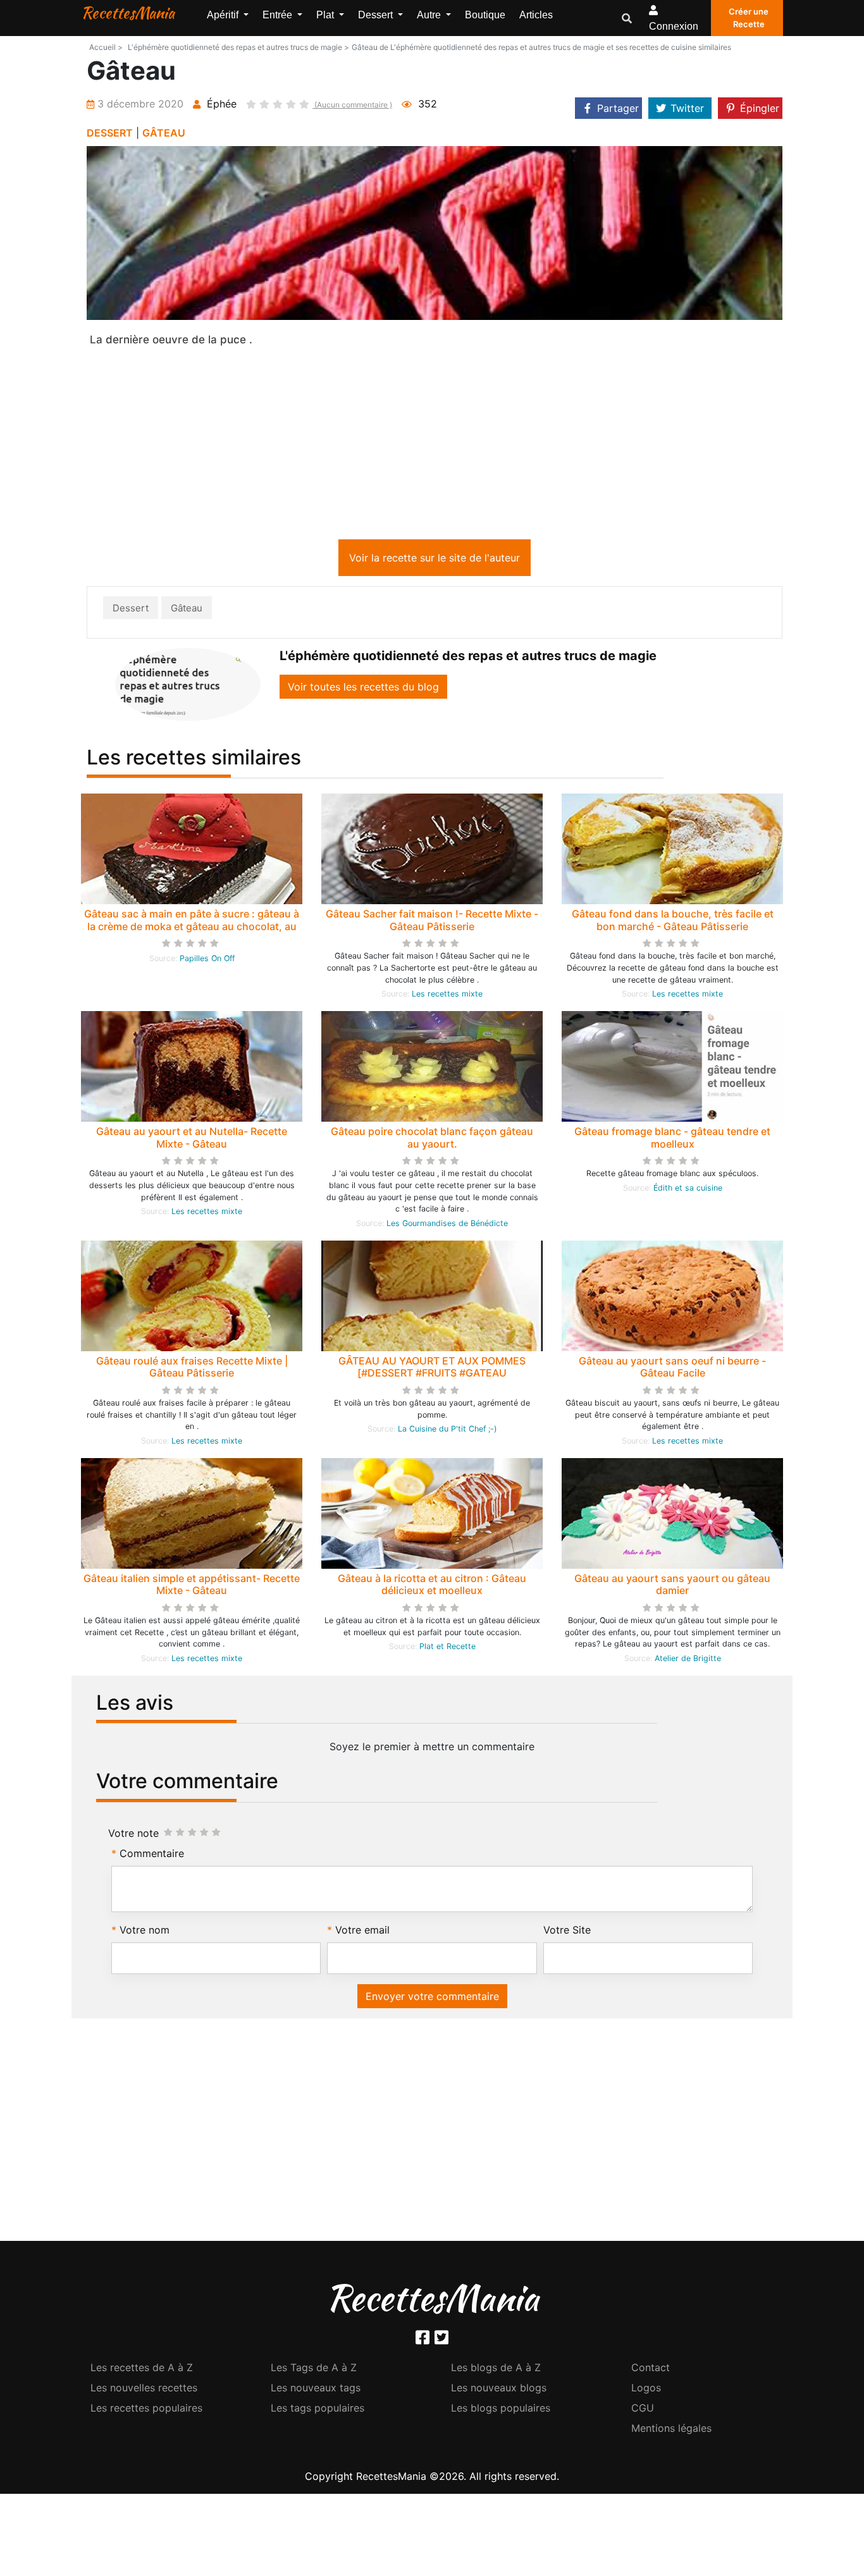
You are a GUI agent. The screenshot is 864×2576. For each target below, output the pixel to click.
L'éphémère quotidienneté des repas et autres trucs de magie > (238, 47)
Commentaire (152, 1856)
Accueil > (106, 47)
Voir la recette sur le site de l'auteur (435, 560)
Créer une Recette (749, 18)
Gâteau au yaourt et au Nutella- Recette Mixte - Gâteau (192, 1140)
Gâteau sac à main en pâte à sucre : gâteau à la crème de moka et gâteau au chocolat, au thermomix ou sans (192, 928)
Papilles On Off (207, 961)
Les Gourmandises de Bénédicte (447, 1226)
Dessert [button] (377, 15)
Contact (651, 2370)
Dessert (131, 610)
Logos (646, 2390)
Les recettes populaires (146, 2410)
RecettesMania (128, 13)
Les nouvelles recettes (144, 2390)
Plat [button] (326, 15)
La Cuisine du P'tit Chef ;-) (447, 1431)
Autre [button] (430, 15)
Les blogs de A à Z (496, 2370)
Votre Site (567, 1932)
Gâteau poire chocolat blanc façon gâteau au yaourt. (432, 1140)
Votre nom (145, 1932)
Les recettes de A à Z (142, 2370)
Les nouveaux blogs (499, 2390)
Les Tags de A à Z (314, 2370)
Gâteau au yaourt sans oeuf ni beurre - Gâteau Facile (672, 1369)
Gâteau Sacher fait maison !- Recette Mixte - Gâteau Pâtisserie (432, 922)
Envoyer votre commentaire (432, 1999)
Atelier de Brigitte (688, 1661)
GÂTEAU (164, 133)
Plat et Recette (447, 1649)
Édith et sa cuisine (688, 1190)
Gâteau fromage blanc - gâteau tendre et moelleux (672, 1140)
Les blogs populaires (501, 2410)
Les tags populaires (318, 2410)
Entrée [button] (279, 15)
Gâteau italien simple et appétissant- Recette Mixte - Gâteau (192, 1587)
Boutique (485, 15)
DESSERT (110, 133)
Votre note (133, 1836)
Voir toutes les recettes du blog (363, 689)
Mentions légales (671, 2431)
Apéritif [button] (224, 15)
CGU (643, 2410)
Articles (536, 15)
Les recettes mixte (447, 996)
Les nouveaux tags (316, 2390)
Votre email (362, 1932)
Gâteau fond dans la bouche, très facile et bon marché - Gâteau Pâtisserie (673, 922)
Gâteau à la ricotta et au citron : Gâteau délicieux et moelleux (432, 1587)
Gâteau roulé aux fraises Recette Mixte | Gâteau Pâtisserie (192, 1369)
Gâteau (187, 610)
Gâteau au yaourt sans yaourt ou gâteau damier (672, 1587)
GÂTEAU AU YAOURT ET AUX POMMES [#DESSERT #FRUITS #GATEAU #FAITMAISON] (432, 1375)
